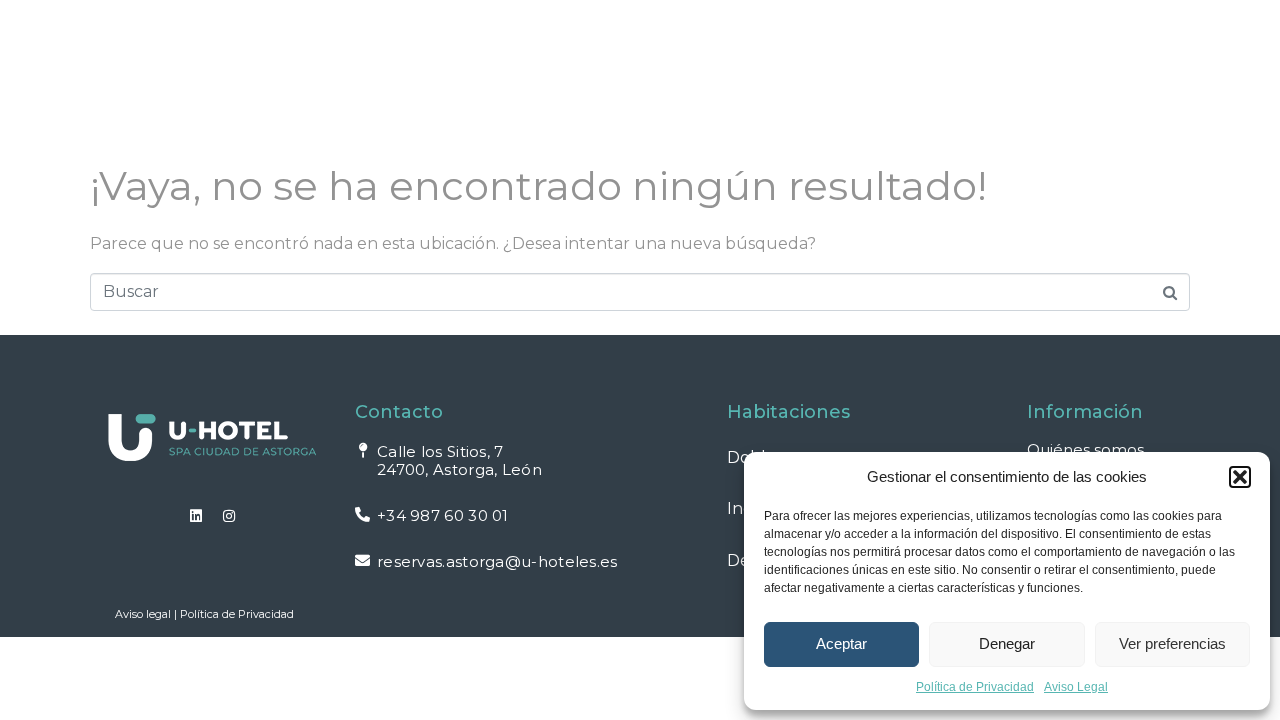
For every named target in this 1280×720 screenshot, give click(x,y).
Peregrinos (802, 55)
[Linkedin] (196, 516)
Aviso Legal (1076, 687)
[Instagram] (229, 516)
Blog (909, 55)
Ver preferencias (1172, 643)
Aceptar (841, 643)
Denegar (1007, 643)
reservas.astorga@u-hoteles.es (497, 561)
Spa (450, 55)
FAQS (990, 55)
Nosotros (546, 55)
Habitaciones (324, 55)
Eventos (662, 55)
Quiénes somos (1085, 449)
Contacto (312, 101)
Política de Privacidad (975, 687)
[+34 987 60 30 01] (362, 514)
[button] (1240, 477)
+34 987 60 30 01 (443, 515)
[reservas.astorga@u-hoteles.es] (362, 560)
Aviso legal (143, 614)
